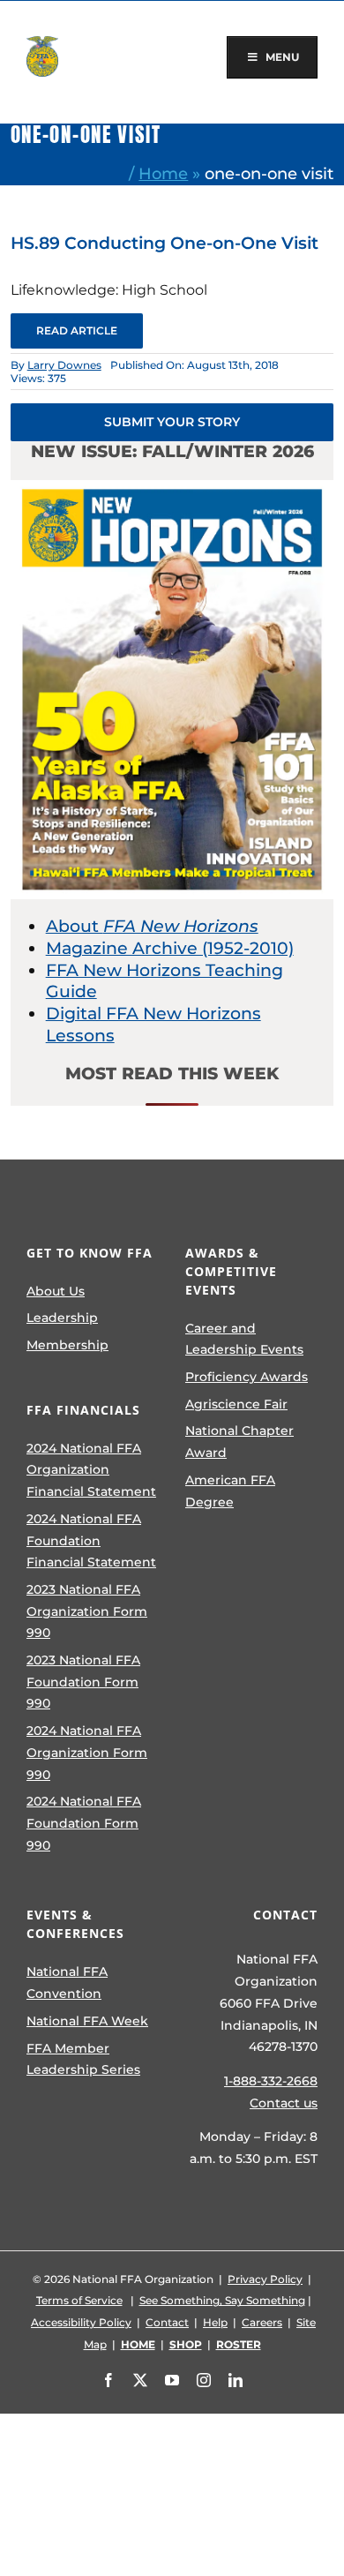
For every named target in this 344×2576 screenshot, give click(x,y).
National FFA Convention (67, 1983)
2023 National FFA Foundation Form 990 (83, 1682)
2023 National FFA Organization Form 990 (87, 1611)
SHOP (186, 2344)
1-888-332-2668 (271, 2081)
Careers (262, 2322)
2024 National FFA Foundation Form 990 (84, 1823)
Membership (67, 1345)
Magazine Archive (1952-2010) (170, 948)
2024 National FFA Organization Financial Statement (91, 1470)
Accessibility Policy (81, 2322)
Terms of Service (79, 2300)
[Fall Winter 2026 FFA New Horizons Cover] (172, 488)
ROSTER (239, 2344)
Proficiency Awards (247, 1377)
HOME (138, 2344)
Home (163, 173)
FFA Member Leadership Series (83, 2059)
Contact (167, 2322)
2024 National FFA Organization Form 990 (87, 1752)
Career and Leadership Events (244, 1339)
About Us (56, 1291)
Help (215, 2322)
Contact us (284, 2103)
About (152, 926)
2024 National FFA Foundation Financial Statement (91, 1540)
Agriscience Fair (236, 1404)
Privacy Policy (265, 2279)
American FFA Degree (230, 1491)
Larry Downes (64, 365)
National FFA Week (87, 2021)
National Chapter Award (239, 1442)
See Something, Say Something (222, 2300)
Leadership (62, 1318)
